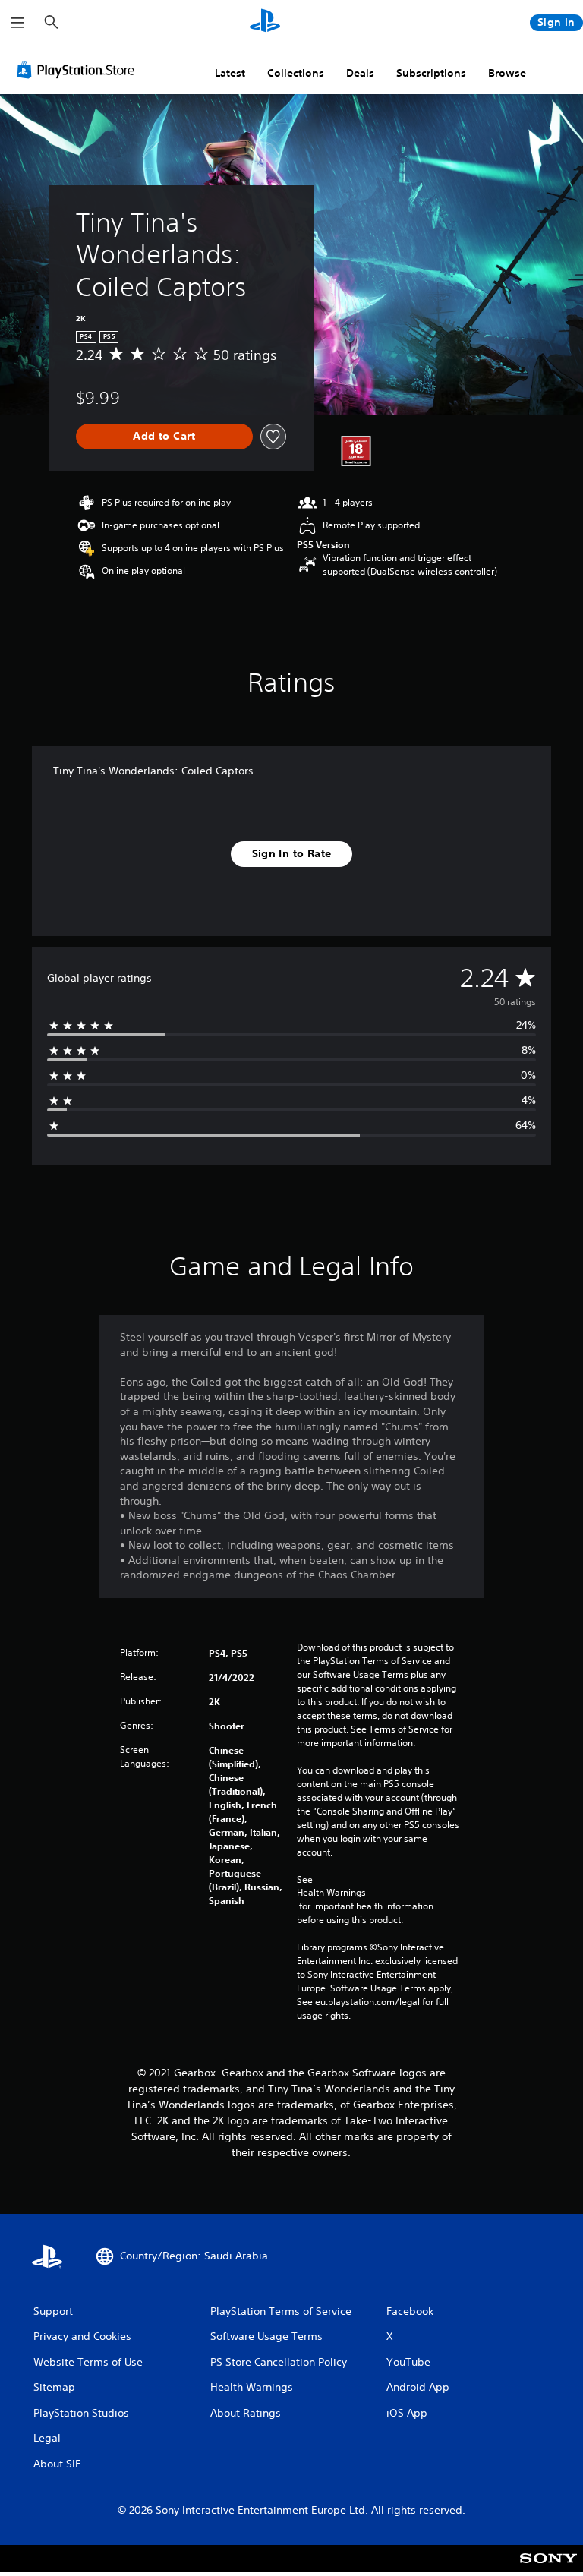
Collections (296, 73)
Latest (230, 73)
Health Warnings (331, 1893)
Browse (507, 73)
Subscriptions (431, 73)
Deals (360, 73)
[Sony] (548, 2568)
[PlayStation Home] (265, 23)
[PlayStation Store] (79, 70)
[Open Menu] (17, 23)
